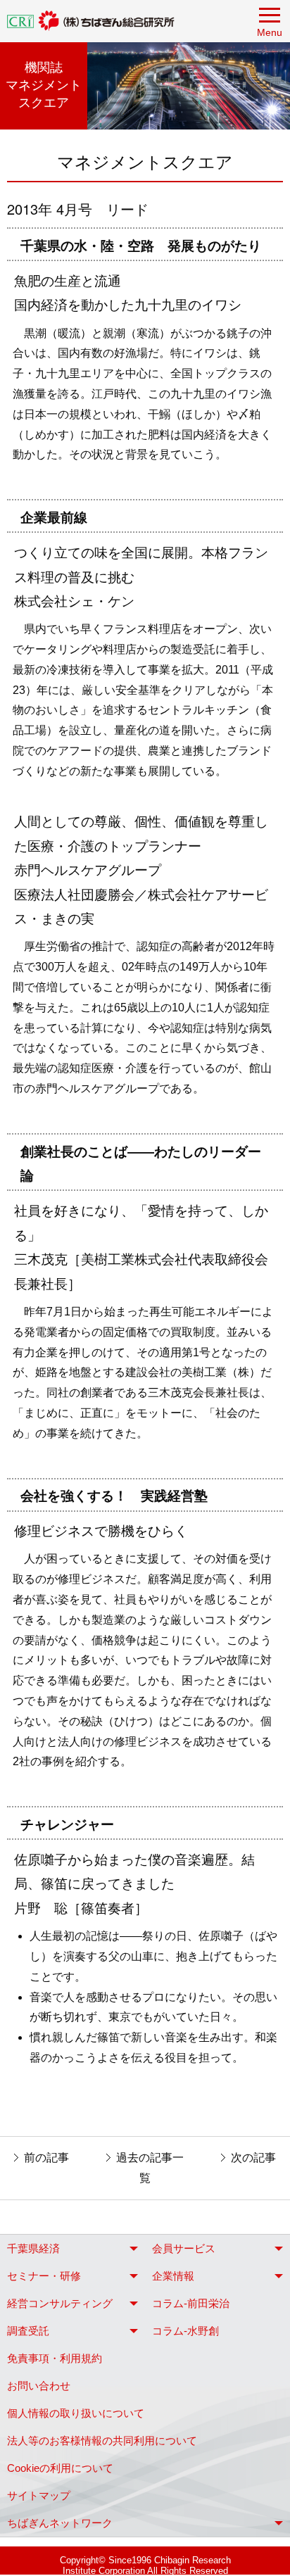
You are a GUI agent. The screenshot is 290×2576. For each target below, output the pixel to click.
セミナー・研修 (44, 2276)
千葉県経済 (33, 2248)
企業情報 (173, 2276)
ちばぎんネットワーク (60, 2523)
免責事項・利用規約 (55, 2358)
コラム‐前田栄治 (191, 2303)
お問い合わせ (39, 2386)
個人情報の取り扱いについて (76, 2413)
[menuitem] (72, 2248)
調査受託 (28, 2331)
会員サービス (184, 2248)
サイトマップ (39, 2495)
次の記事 (253, 2158)
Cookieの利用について (60, 2468)
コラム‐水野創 (185, 2331)
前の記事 (46, 2158)
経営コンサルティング (60, 2303)
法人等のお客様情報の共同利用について (102, 2441)
